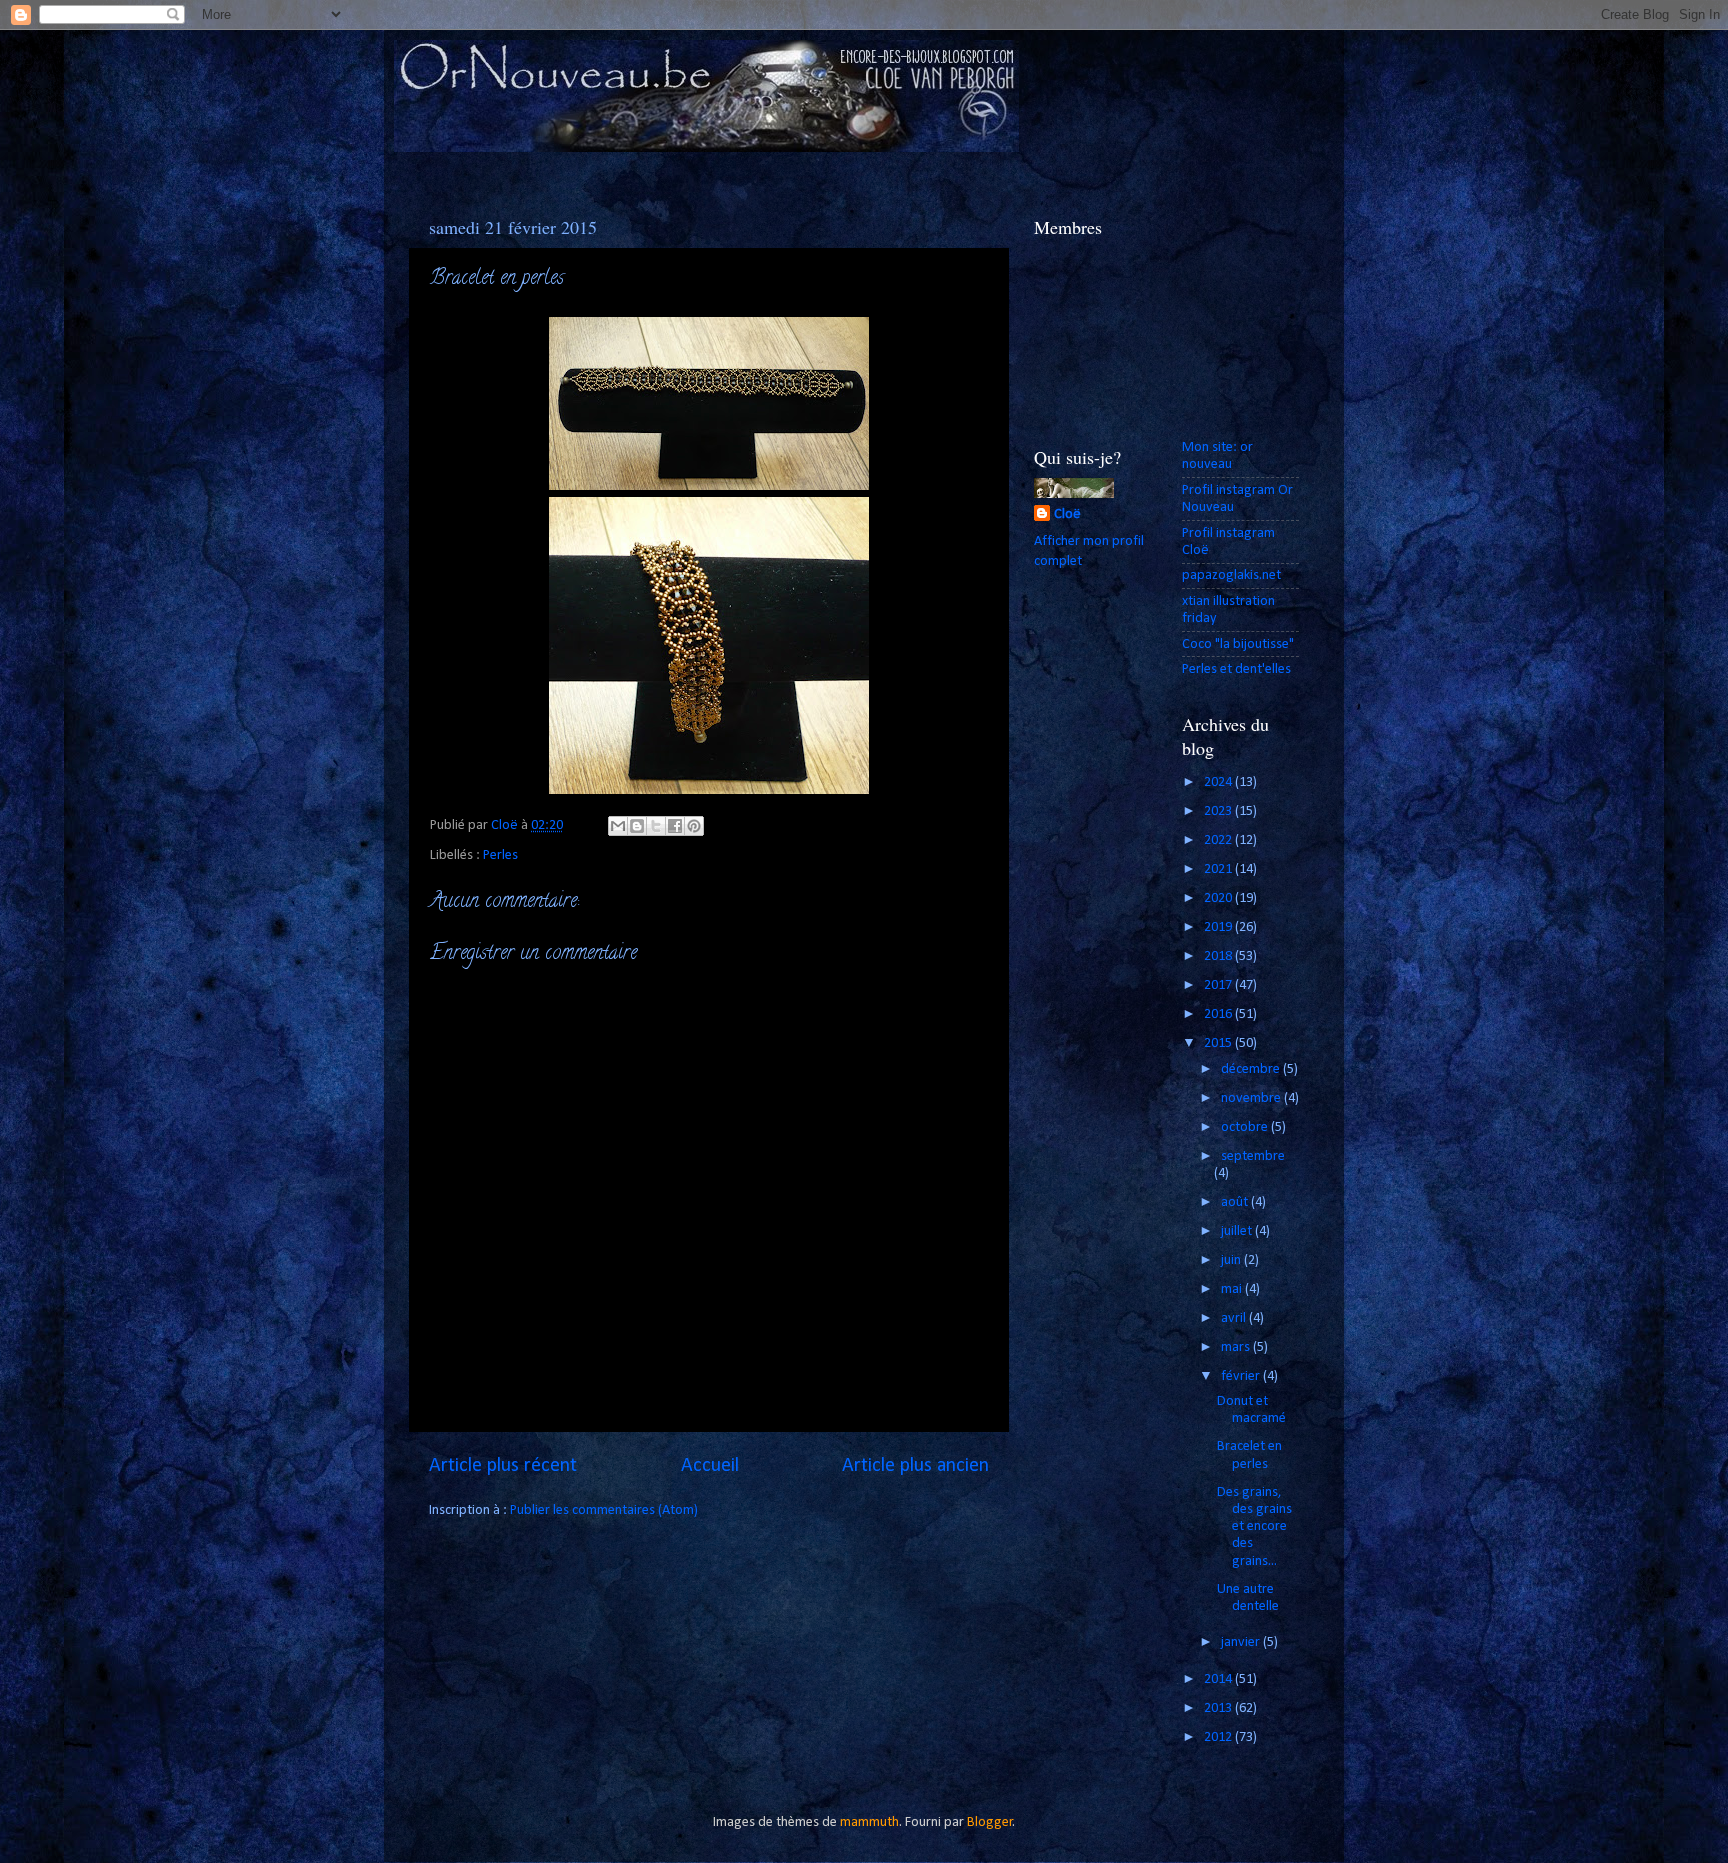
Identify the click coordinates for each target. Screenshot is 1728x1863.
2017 (1219, 985)
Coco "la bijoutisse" (1238, 644)
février (1242, 1376)
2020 (1219, 898)
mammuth (869, 1822)
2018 (1219, 956)
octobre (1246, 1127)
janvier (1242, 1642)
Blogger (990, 1822)
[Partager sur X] (656, 826)
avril (1235, 1318)
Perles (500, 855)
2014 (1219, 1679)
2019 (1219, 927)
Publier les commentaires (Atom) (604, 1510)
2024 (1219, 782)
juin (1232, 1260)
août (1236, 1202)
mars (1237, 1347)
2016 (1219, 1014)
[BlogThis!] (637, 826)
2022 (1219, 840)
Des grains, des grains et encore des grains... (1254, 1527)
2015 (1219, 1043)
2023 (1219, 811)
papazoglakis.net (1231, 575)
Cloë (1067, 514)
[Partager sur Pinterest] (694, 826)
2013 (1219, 1708)
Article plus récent (503, 1466)
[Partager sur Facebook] (675, 826)
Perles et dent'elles (1236, 669)
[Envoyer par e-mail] (618, 826)
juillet (1238, 1231)
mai (1233, 1289)
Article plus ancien (915, 1466)
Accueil (710, 1466)
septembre (1253, 1156)
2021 (1219, 869)
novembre (1252, 1098)
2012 (1219, 1737)
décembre (1252, 1069)
